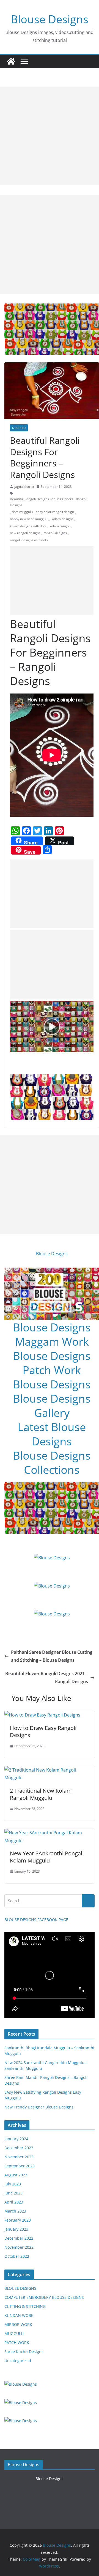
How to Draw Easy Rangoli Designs (43, 1731)
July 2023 (13, 2184)
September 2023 (20, 2166)
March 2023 (15, 2211)
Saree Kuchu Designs (24, 2352)
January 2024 (16, 2139)
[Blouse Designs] (11, 61)
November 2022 (19, 2247)
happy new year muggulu (29, 519)
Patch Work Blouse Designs (52, 1377)
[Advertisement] (50, 136)
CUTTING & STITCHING (25, 2306)
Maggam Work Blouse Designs (52, 1349)
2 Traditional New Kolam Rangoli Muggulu (41, 1794)
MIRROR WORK (18, 2324)
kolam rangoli (60, 526)
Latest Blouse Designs (52, 1434)
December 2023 (19, 2148)
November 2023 (19, 2157)
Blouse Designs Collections (52, 1462)
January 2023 (16, 2229)
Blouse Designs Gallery (52, 1406)
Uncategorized (18, 2361)
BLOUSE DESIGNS (20, 2288)
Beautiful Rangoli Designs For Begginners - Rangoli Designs (49, 502)
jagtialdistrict (24, 487)
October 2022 (17, 2256)
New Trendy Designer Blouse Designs (39, 2107)
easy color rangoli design (55, 512)
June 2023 (13, 2193)
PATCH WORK (17, 2343)
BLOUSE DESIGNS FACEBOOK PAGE (36, 1920)
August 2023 (16, 2175)
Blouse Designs (50, 19)
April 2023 (14, 2202)
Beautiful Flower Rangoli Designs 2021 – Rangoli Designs (47, 1677)
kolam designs (62, 519)
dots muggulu (22, 512)
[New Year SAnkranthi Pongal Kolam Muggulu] (50, 1833)
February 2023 (18, 2220)
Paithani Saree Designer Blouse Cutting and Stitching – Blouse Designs (52, 1656)
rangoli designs (55, 533)
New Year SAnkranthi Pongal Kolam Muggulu (46, 1857)
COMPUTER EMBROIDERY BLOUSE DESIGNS (44, 2297)
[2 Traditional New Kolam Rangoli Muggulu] (50, 1770)
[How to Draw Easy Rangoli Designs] (42, 1715)
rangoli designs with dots (29, 540)
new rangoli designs (25, 533)
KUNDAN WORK (19, 2315)
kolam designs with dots (28, 526)
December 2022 (19, 2238)
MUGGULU (19, 428)
